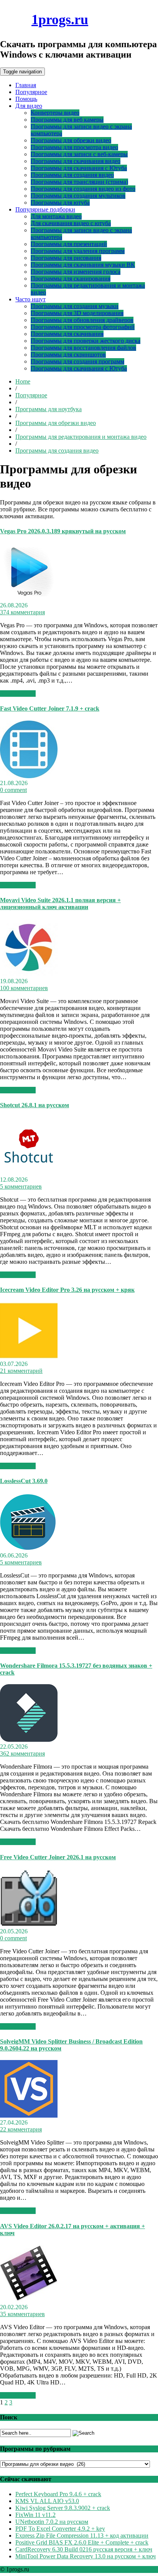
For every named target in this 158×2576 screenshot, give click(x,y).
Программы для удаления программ (78, 251)
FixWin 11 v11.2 (35, 2515)
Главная (26, 85)
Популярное (31, 92)
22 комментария (21, 2129)
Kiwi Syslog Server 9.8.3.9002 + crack (63, 2508)
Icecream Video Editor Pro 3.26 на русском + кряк (67, 1290)
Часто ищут (30, 299)
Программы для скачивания (67, 334)
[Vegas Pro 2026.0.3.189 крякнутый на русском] (29, 598)
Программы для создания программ (77, 361)
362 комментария (22, 1753)
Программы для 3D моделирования (77, 313)
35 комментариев (22, 2314)
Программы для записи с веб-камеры (79, 154)
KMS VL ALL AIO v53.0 (47, 2501)
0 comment (13, 790)
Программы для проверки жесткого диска (86, 341)
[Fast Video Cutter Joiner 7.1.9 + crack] (29, 776)
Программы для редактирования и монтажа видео (81, 437)
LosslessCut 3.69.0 (24, 1481)
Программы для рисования (66, 258)
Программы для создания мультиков (78, 196)
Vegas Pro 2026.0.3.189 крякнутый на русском (63, 531)
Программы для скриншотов (68, 355)
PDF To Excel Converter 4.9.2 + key (60, 2529)
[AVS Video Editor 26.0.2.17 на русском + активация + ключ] (29, 2300)
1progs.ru (60, 20)
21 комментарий (21, 1371)
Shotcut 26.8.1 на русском (35, 1105)
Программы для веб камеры (67, 120)
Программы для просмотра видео (74, 147)
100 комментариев (24, 988)
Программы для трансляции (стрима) (79, 182)
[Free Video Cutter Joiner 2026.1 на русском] (29, 1924)
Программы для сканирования (71, 279)
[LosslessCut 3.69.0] (29, 1548)
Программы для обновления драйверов (82, 320)
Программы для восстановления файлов (83, 348)
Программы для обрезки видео (71, 140)
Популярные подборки (45, 209)
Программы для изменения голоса (76, 272)
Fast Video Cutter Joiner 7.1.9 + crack (50, 708)
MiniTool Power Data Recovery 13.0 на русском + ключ (86, 2556)
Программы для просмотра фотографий (83, 327)
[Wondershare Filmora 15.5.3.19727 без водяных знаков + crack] (29, 1740)
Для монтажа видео (56, 216)
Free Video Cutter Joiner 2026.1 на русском (58, 1857)
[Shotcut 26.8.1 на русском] (29, 1173)
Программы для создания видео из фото (83, 189)
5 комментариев (21, 1186)
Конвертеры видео (55, 113)
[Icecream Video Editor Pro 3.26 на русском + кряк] (29, 1357)
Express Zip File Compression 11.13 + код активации (82, 2535)
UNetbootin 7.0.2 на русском (52, 2522)
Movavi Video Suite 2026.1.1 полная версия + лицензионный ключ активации (60, 904)
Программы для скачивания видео (76, 161)
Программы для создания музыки (75, 306)
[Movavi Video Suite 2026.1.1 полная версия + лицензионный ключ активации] (29, 974)
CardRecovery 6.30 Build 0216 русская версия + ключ (84, 2549)
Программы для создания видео (72, 175)
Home (23, 381)
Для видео (29, 106)
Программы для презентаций (69, 244)
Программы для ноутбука (49, 409)
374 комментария (22, 612)
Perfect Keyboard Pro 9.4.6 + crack (58, 2494)
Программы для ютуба (60, 203)
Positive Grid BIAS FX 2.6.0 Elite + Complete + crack (82, 2542)
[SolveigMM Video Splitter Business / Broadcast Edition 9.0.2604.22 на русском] (29, 2116)
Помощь (26, 99)
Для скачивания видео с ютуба (71, 223)
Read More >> (18, 694)
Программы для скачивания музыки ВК (83, 265)
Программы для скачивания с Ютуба (79, 168)
